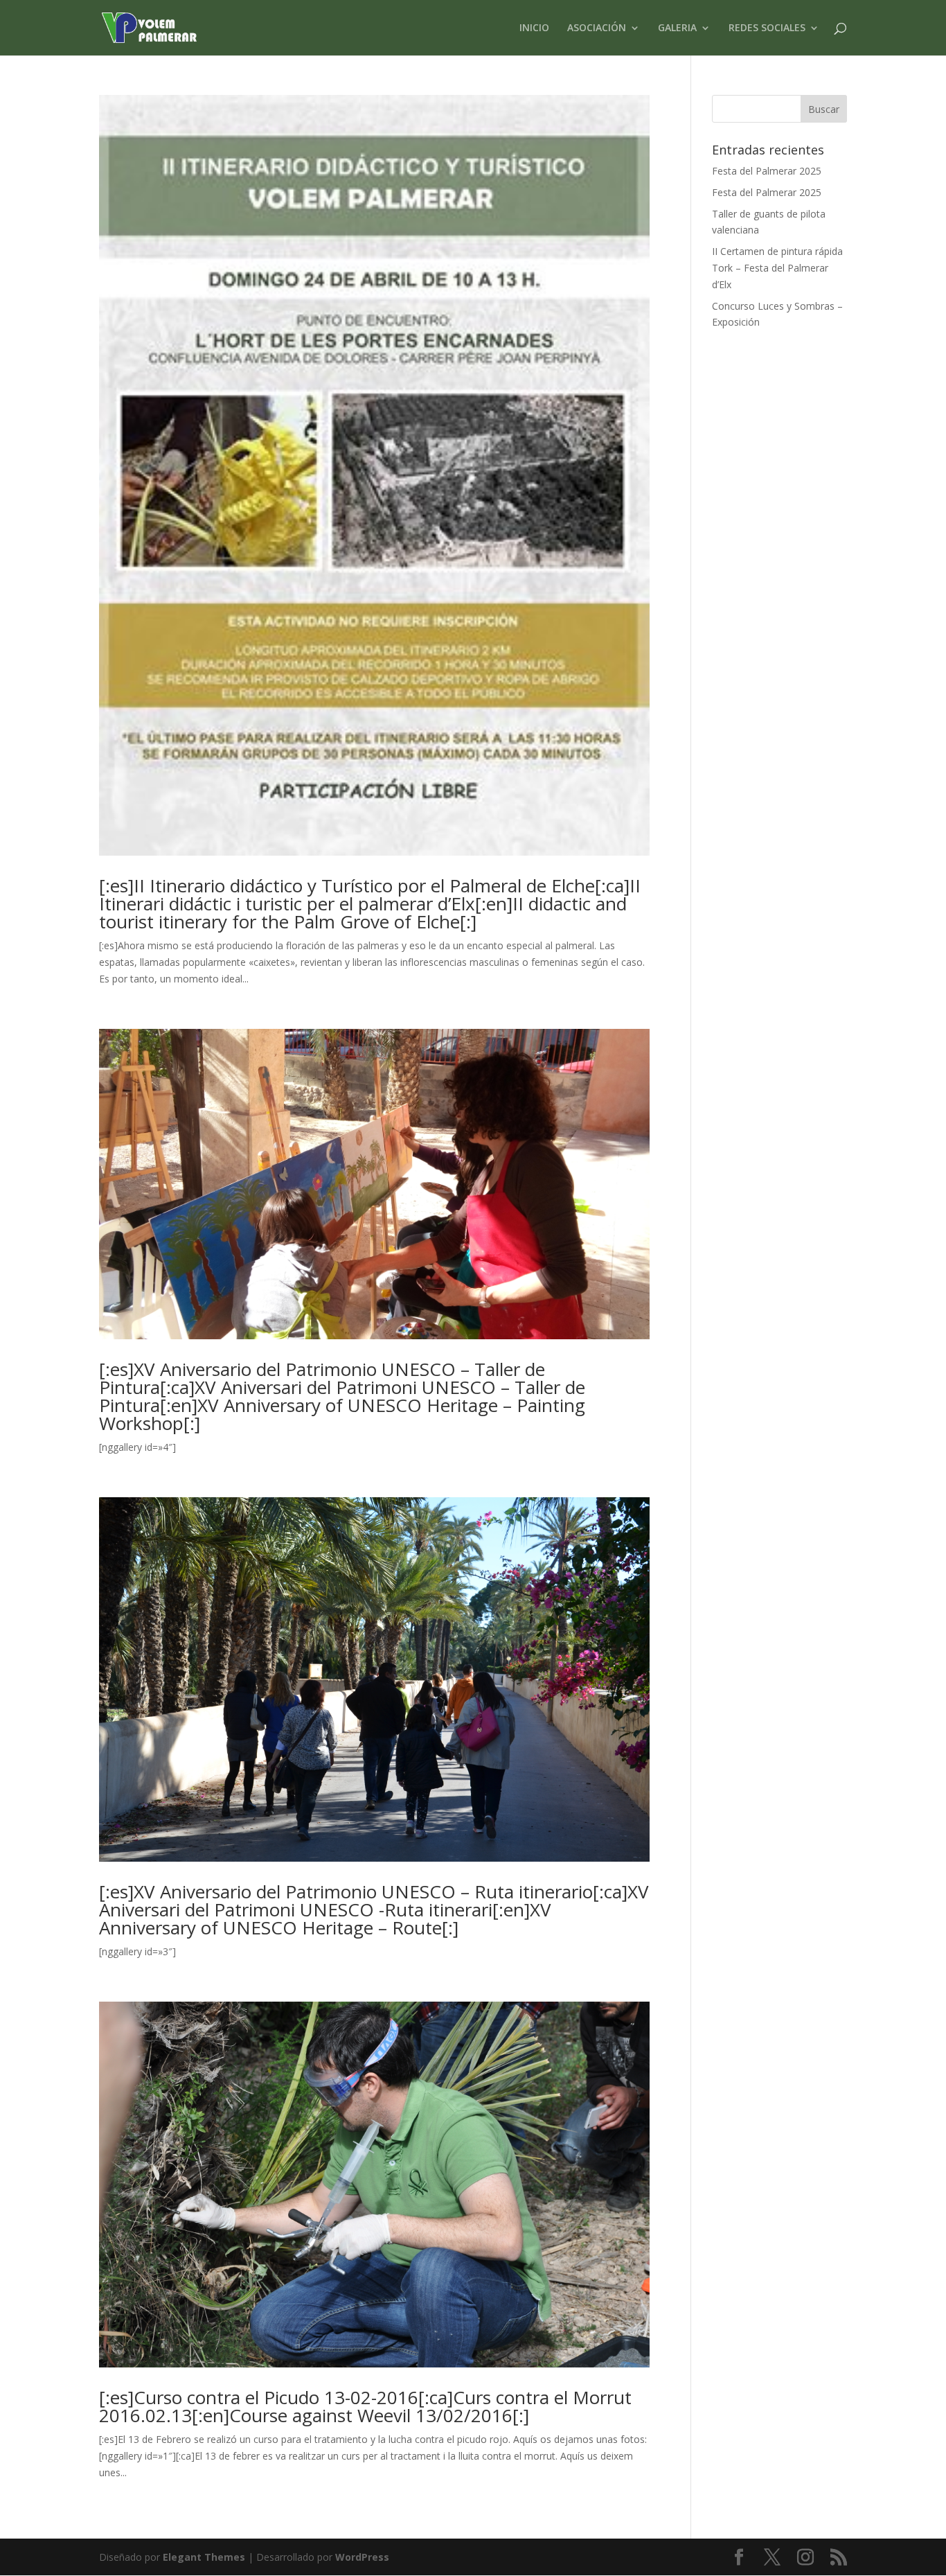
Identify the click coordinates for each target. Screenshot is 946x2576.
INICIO (534, 28)
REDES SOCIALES (767, 28)
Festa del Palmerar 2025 (767, 171)
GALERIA (677, 28)
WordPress (362, 2557)
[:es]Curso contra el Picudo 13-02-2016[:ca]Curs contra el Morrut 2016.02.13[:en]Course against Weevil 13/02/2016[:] (365, 2406)
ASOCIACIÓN (597, 28)
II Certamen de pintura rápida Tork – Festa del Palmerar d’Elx (777, 268)
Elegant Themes (204, 2557)
